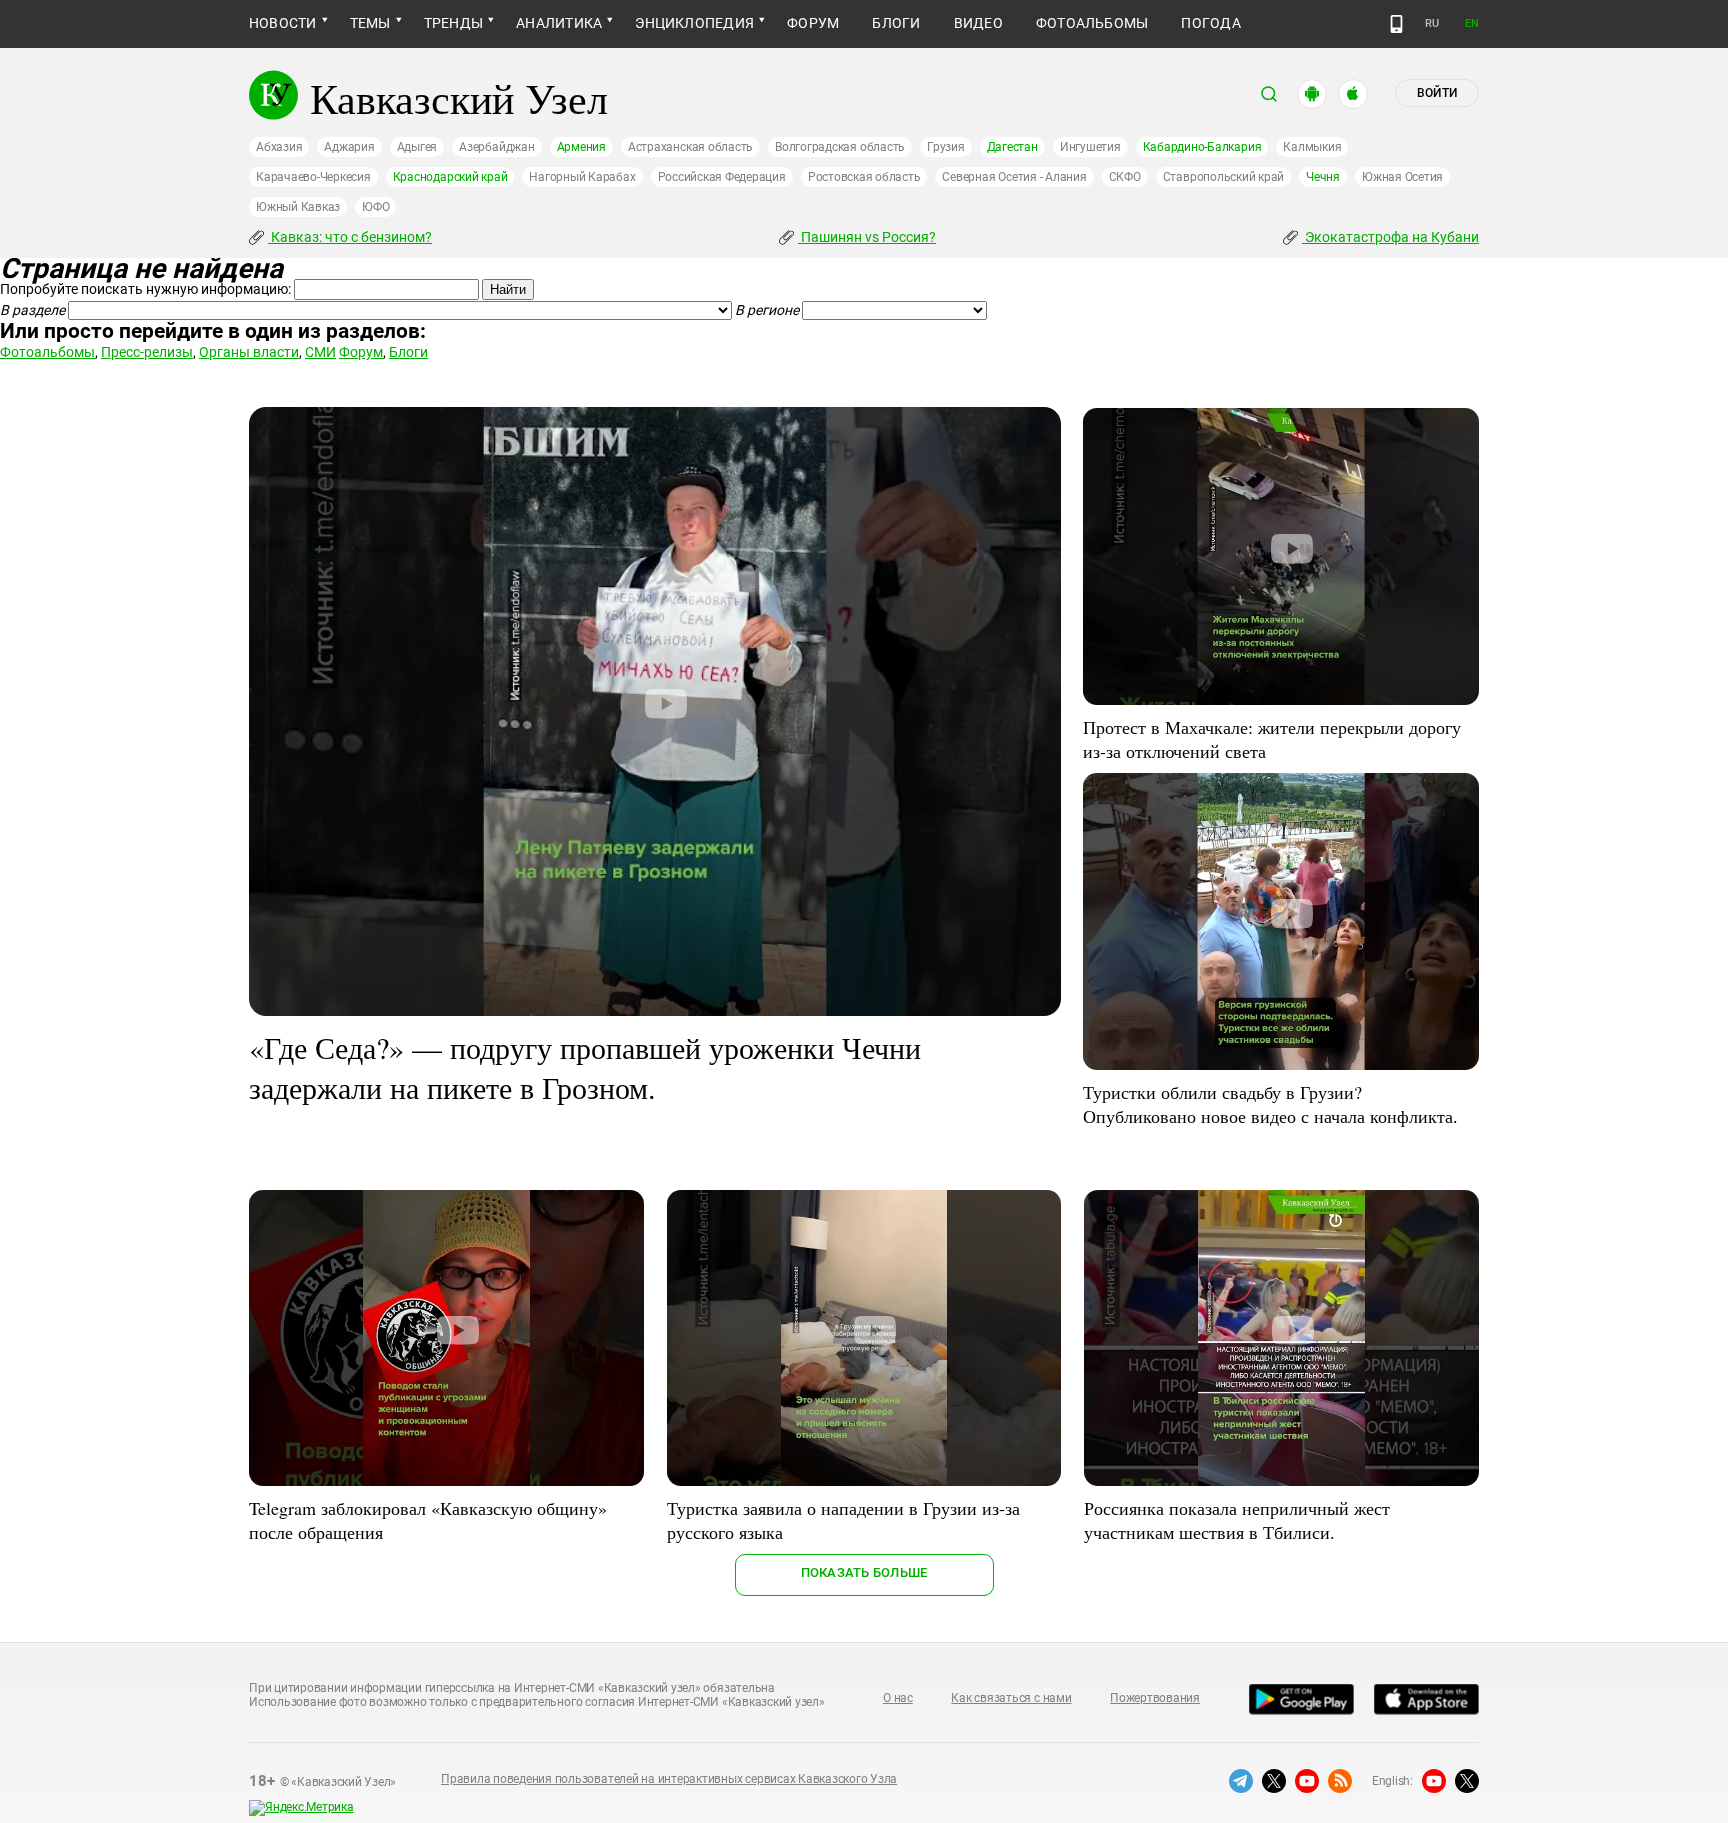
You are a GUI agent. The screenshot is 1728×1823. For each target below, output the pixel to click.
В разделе (32, 310)
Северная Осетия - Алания (1014, 177)
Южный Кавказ (298, 207)
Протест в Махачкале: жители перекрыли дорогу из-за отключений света (1272, 739)
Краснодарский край (450, 177)
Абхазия (279, 147)
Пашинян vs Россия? (867, 237)
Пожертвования (1155, 1698)
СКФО (1125, 177)
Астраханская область (690, 147)
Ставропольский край (1223, 177)
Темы (370, 23)
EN (1472, 23)
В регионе (767, 310)
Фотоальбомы (1092, 23)
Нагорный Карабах (582, 177)
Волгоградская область (840, 147)
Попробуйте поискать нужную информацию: (145, 289)
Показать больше (864, 1572)
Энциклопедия (694, 23)
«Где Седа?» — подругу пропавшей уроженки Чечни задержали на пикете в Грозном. (585, 1067)
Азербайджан (496, 147)
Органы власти (249, 352)
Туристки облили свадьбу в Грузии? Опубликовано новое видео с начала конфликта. (1270, 1104)
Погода (1210, 23)
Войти (1437, 93)
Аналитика (559, 23)
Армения (581, 147)
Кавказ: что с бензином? (350, 237)
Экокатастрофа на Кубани (1390, 237)
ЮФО (375, 207)
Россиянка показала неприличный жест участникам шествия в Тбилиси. (1237, 1520)
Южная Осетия (1402, 177)
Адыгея (417, 147)
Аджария (349, 147)
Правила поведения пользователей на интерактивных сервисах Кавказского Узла (669, 1779)
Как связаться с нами (1011, 1698)
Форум (813, 23)
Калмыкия (1312, 147)
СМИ (320, 352)
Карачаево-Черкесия (313, 177)
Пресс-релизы (147, 352)
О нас (898, 1698)
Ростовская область (864, 177)
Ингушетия (1090, 147)
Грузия (946, 147)
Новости (283, 23)
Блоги (896, 23)
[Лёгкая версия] (1396, 24)
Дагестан (1012, 147)
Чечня (1323, 177)
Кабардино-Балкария (1202, 147)
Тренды (453, 23)
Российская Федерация (722, 177)
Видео (978, 23)
